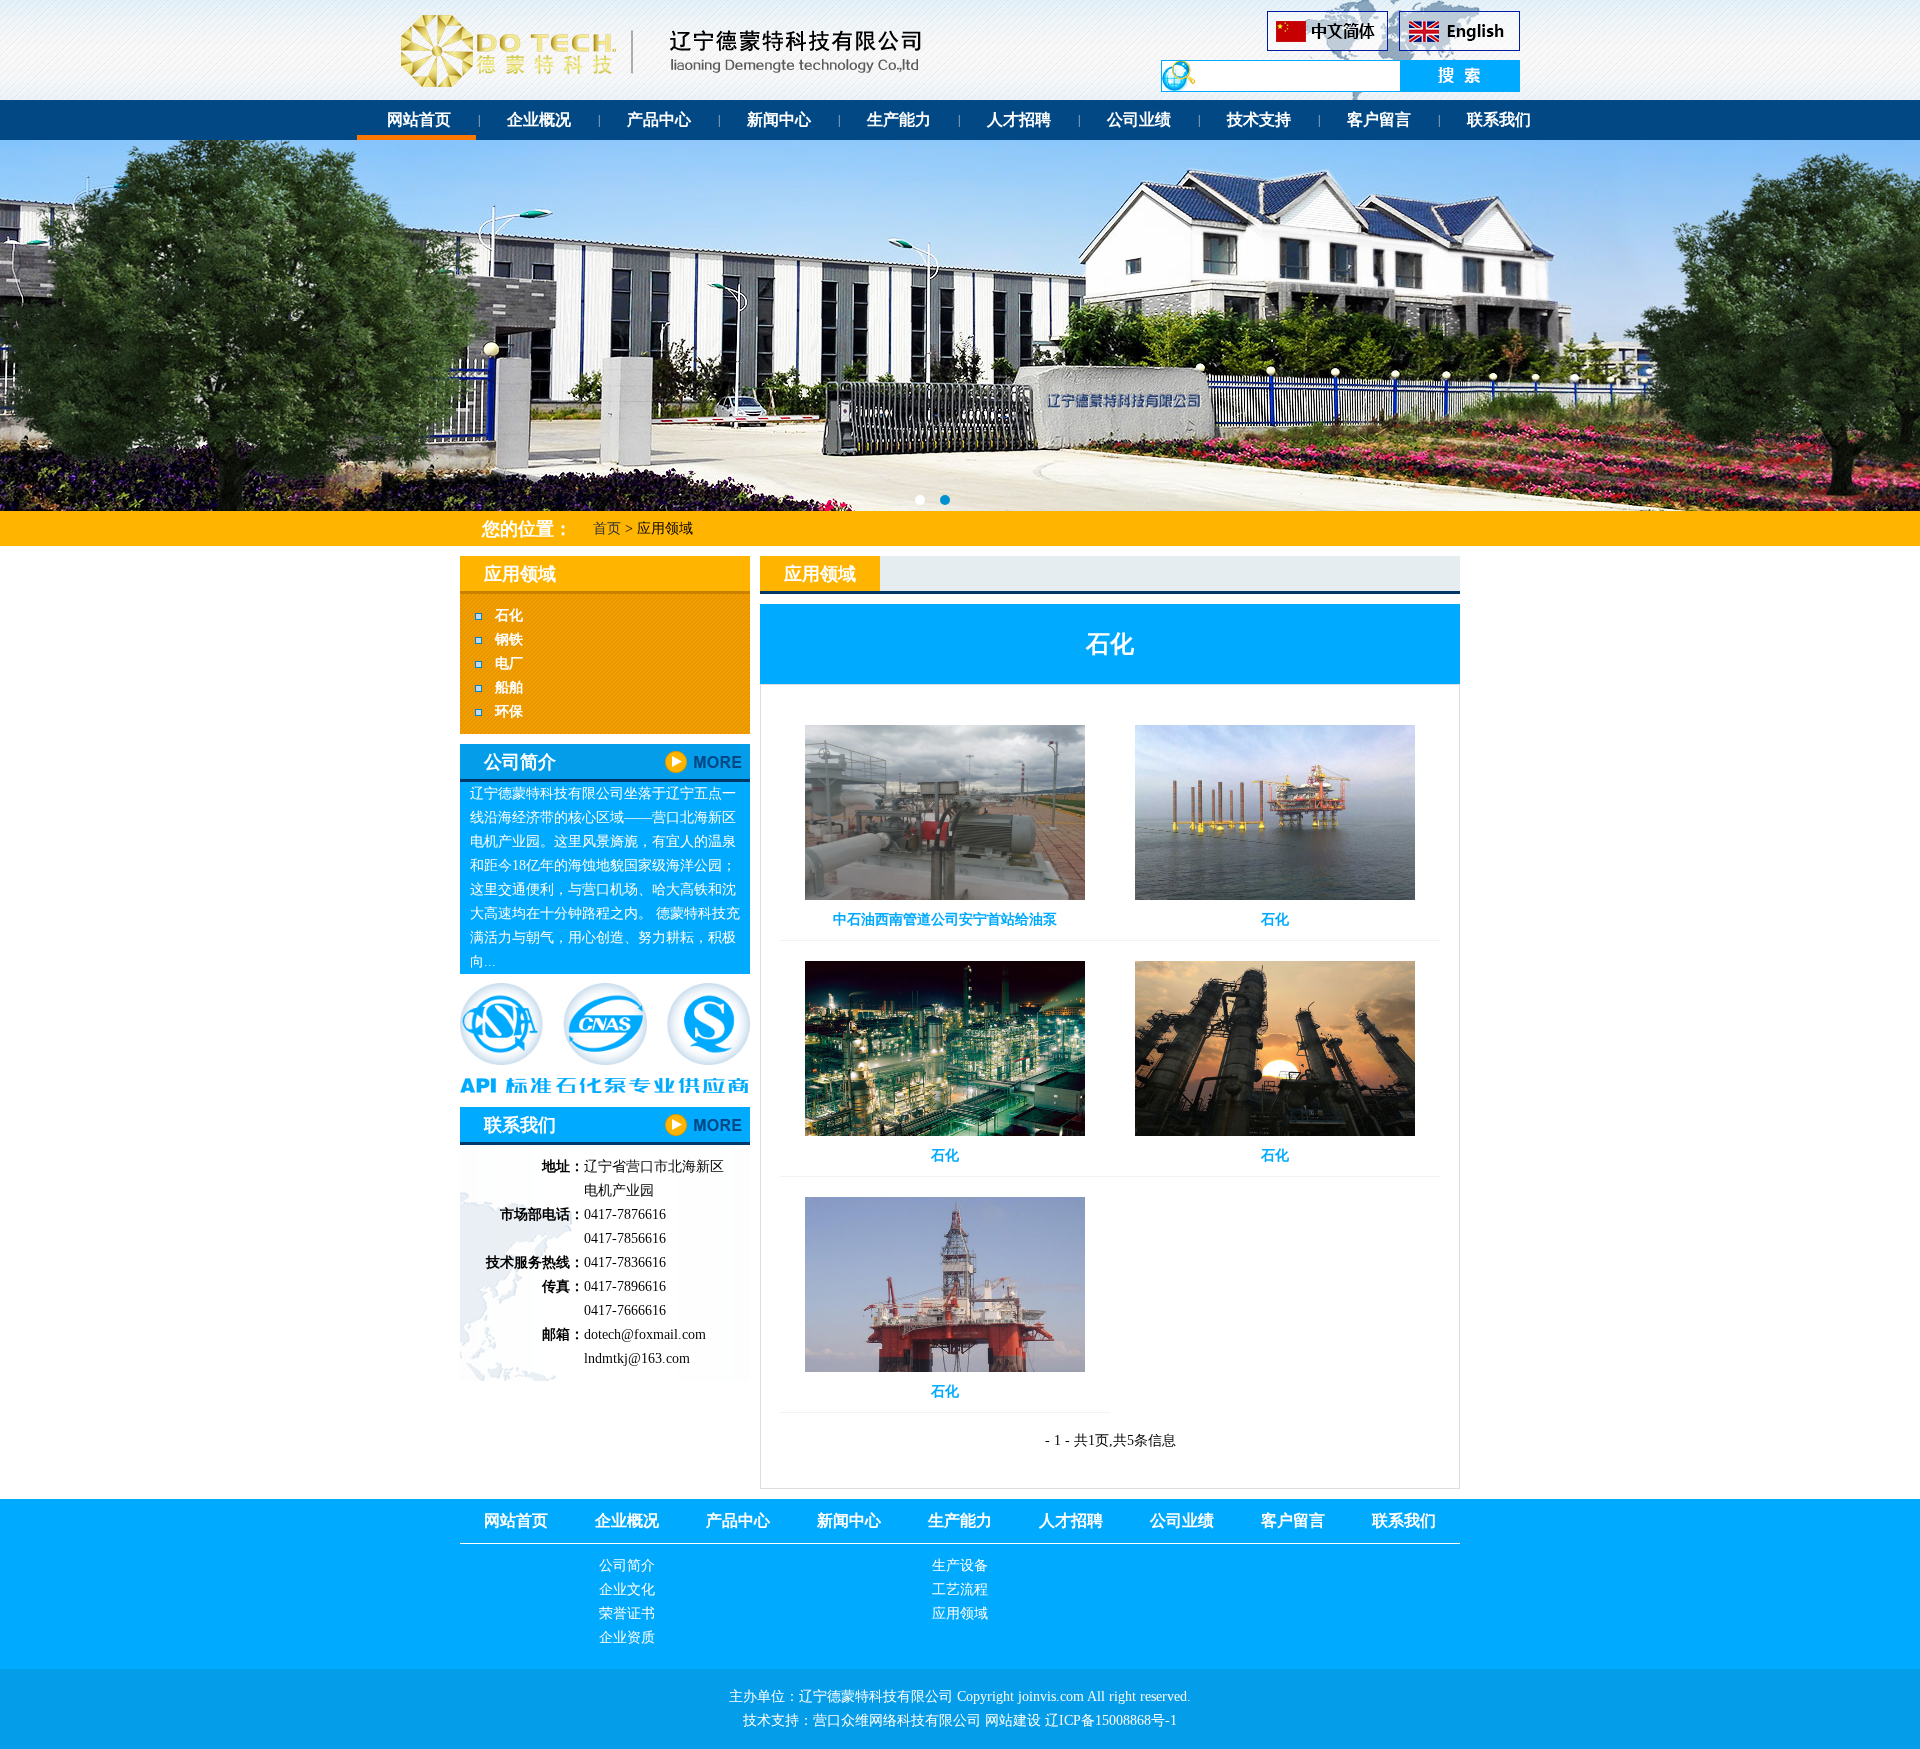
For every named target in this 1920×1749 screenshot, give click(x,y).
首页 (607, 528)
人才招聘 (1019, 119)
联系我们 (1499, 119)
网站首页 (419, 119)
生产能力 (899, 119)
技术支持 (1259, 119)
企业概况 (539, 119)
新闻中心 (779, 119)
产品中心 (659, 119)
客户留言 (1379, 119)
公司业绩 (1139, 119)
